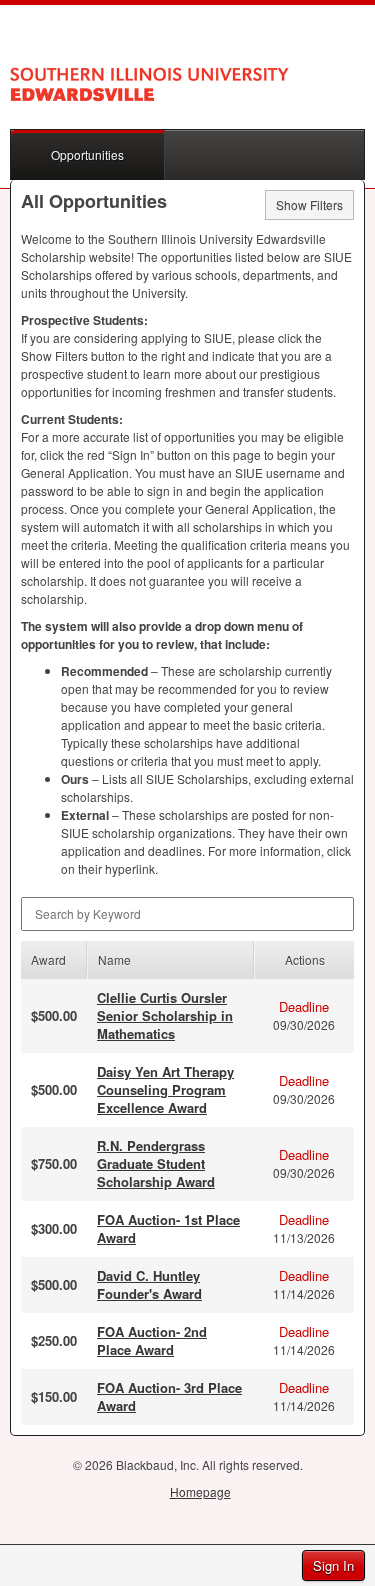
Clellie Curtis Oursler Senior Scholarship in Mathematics (165, 1015)
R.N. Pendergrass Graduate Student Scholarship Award (156, 1163)
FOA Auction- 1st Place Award (168, 1228)
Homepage (200, 1491)
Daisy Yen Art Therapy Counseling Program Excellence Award (165, 1089)
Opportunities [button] (87, 154)
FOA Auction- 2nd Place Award (152, 1340)
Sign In (333, 1565)
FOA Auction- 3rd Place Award (169, 1396)
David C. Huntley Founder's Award (149, 1284)
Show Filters (309, 204)
